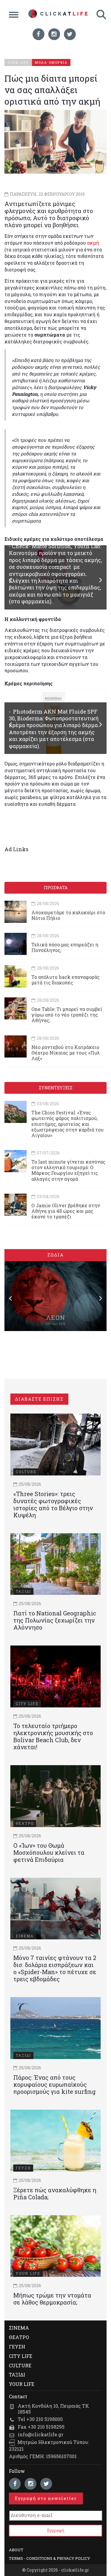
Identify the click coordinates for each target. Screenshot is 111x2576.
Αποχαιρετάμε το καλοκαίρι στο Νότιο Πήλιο (68, 915)
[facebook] (38, 34)
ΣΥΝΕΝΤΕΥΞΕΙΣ (56, 1088)
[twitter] (70, 34)
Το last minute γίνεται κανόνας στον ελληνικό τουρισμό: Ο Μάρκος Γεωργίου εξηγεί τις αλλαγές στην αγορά (68, 1170)
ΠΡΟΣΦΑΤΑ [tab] (56, 888)
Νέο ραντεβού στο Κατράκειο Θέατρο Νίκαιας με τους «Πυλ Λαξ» (66, 1053)
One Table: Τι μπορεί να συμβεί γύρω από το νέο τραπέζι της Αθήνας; (67, 1015)
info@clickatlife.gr (41, 2434)
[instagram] (54, 34)
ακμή (93, 243)
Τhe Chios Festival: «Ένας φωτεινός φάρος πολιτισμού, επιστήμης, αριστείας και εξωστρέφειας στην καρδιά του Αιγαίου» (67, 1124)
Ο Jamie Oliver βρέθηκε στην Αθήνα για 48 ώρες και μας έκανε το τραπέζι (66, 1211)
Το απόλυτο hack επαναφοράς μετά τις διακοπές (66, 980)
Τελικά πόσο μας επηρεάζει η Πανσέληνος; (65, 947)
